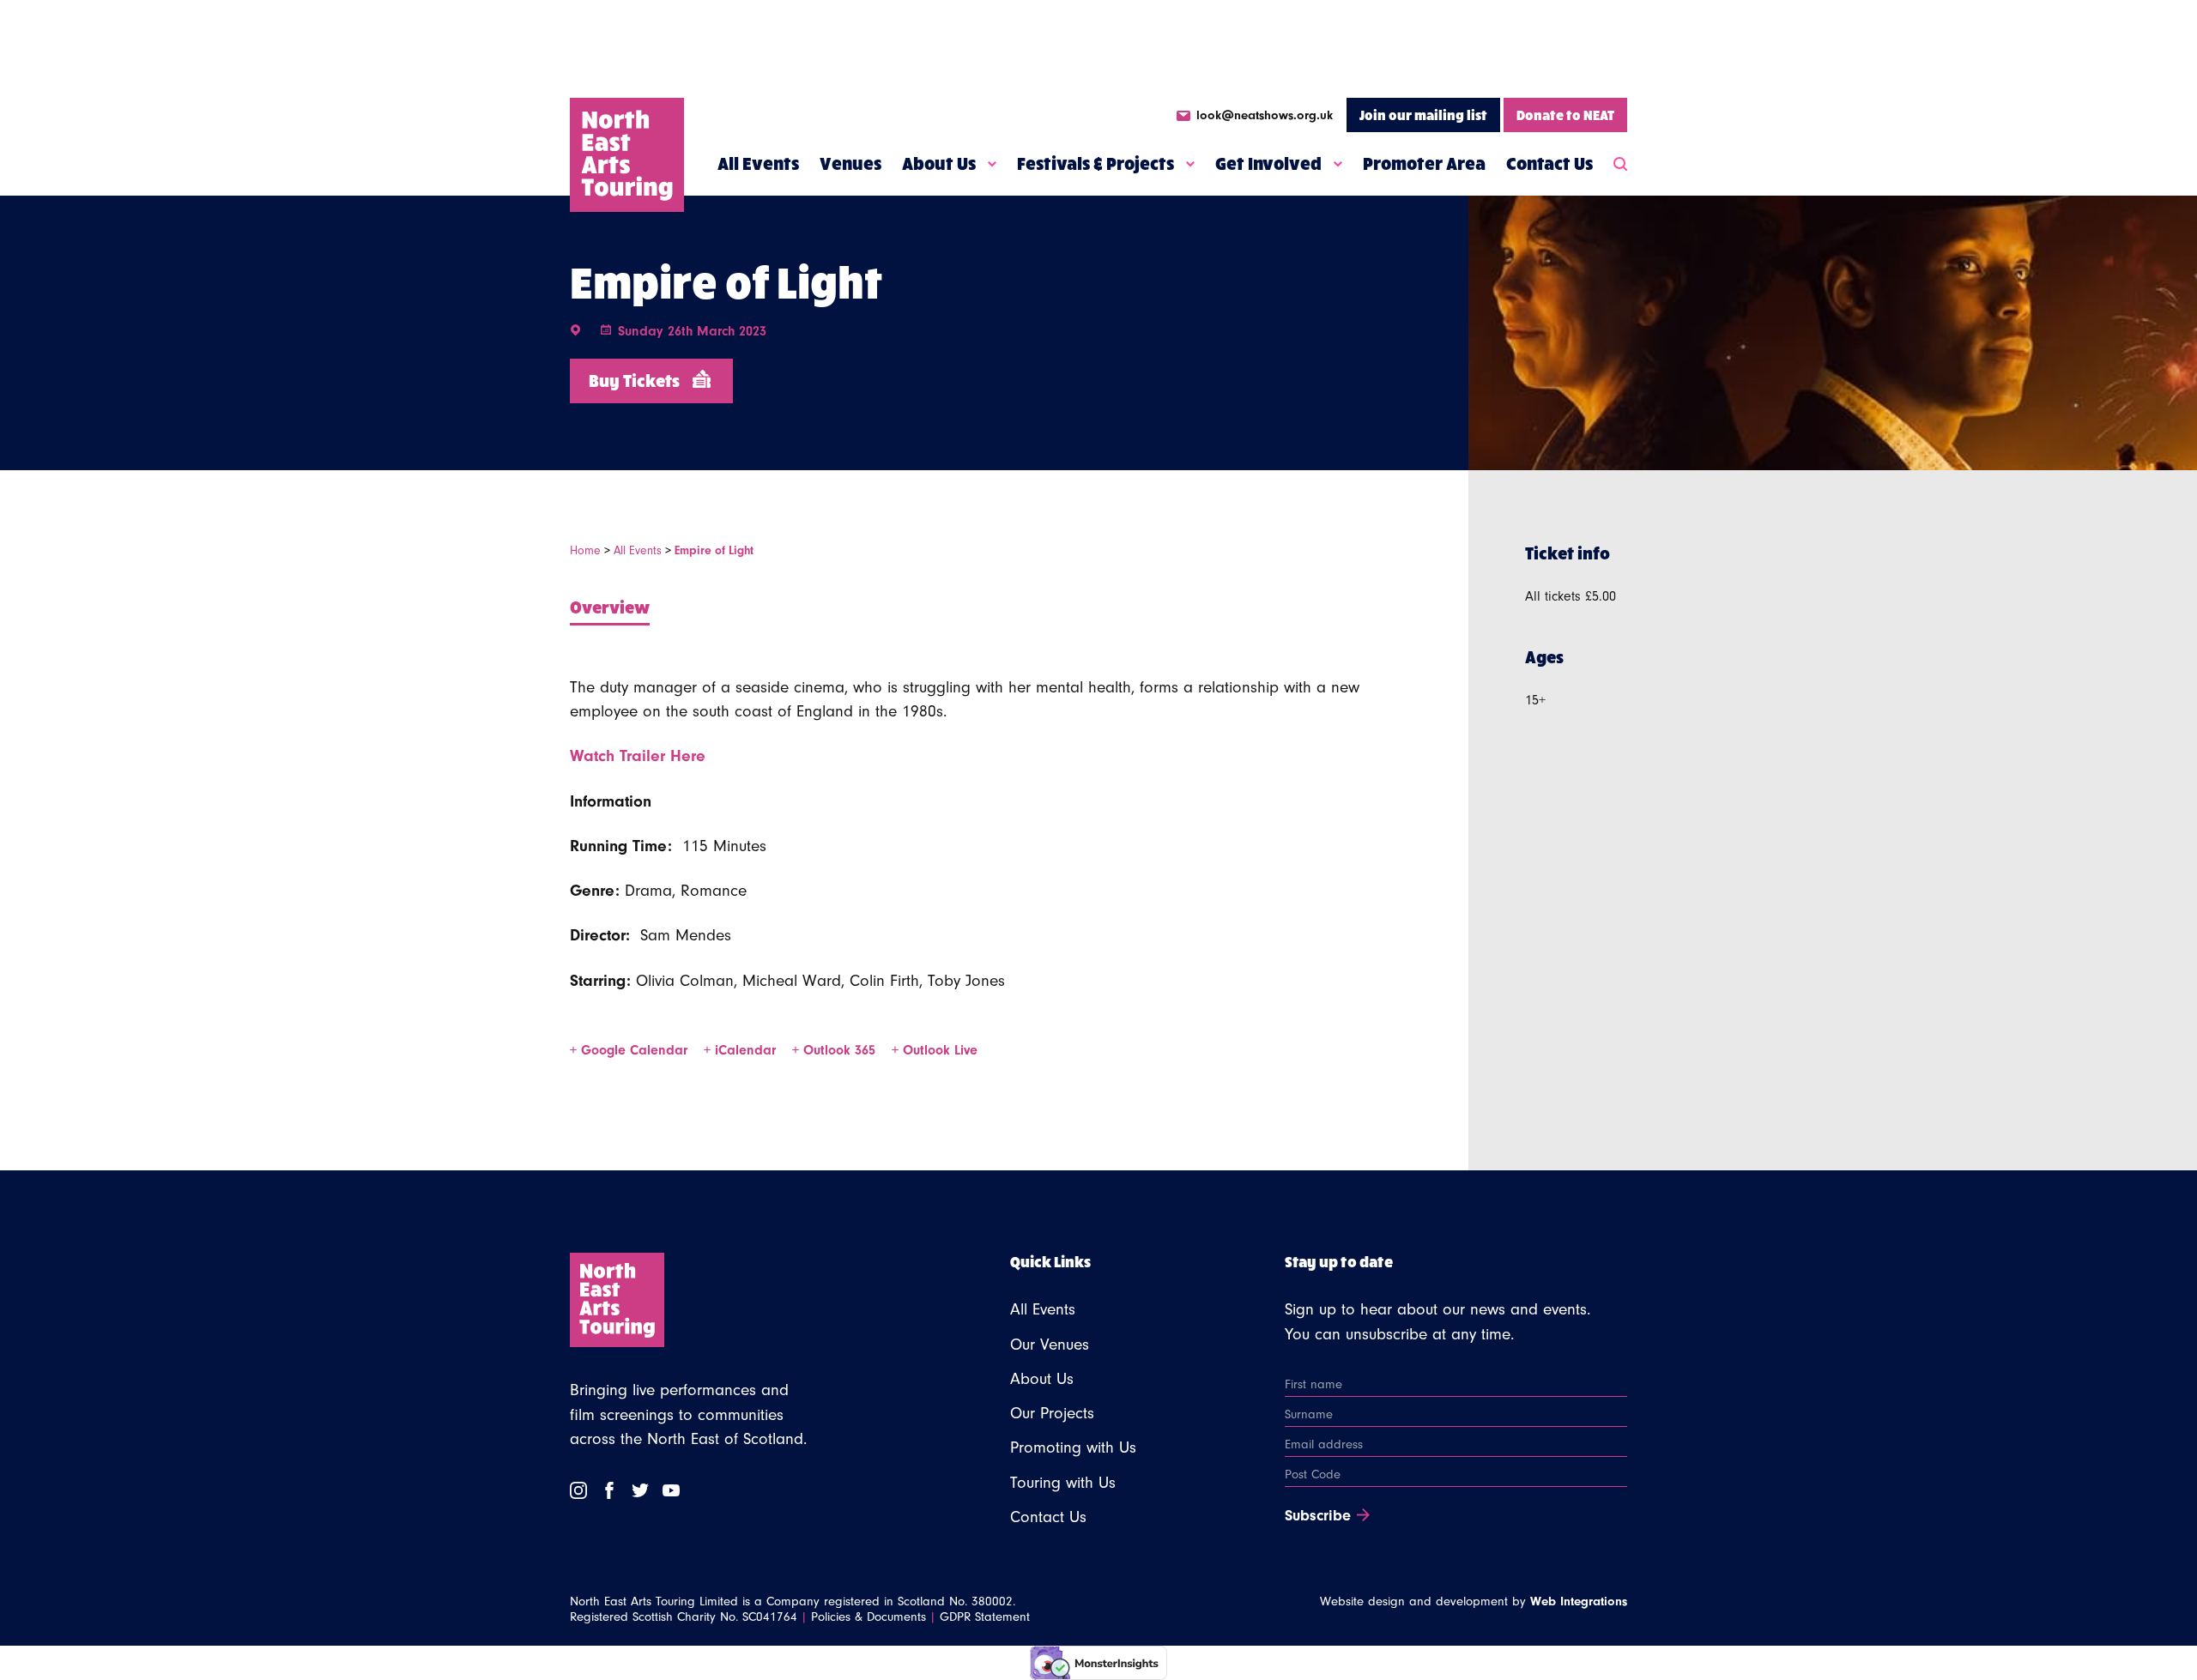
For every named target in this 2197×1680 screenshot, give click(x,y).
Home (585, 550)
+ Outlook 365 (836, 1050)
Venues (850, 163)
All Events (758, 163)
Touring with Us (1063, 1483)
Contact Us (1549, 163)
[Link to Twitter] (640, 1490)
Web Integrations (1579, 1601)
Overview (610, 606)
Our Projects (1052, 1413)
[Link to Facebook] (609, 1490)
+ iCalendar (742, 1050)
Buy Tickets (634, 380)
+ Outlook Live (935, 1050)
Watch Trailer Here (638, 756)
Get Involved (1268, 163)
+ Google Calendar (631, 1050)
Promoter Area (1424, 163)
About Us (939, 163)
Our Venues (1050, 1345)
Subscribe (1318, 1516)
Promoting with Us (1073, 1447)
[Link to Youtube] (671, 1490)
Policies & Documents (869, 1617)
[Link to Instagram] (578, 1490)
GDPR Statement (985, 1617)
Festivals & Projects (1095, 163)
